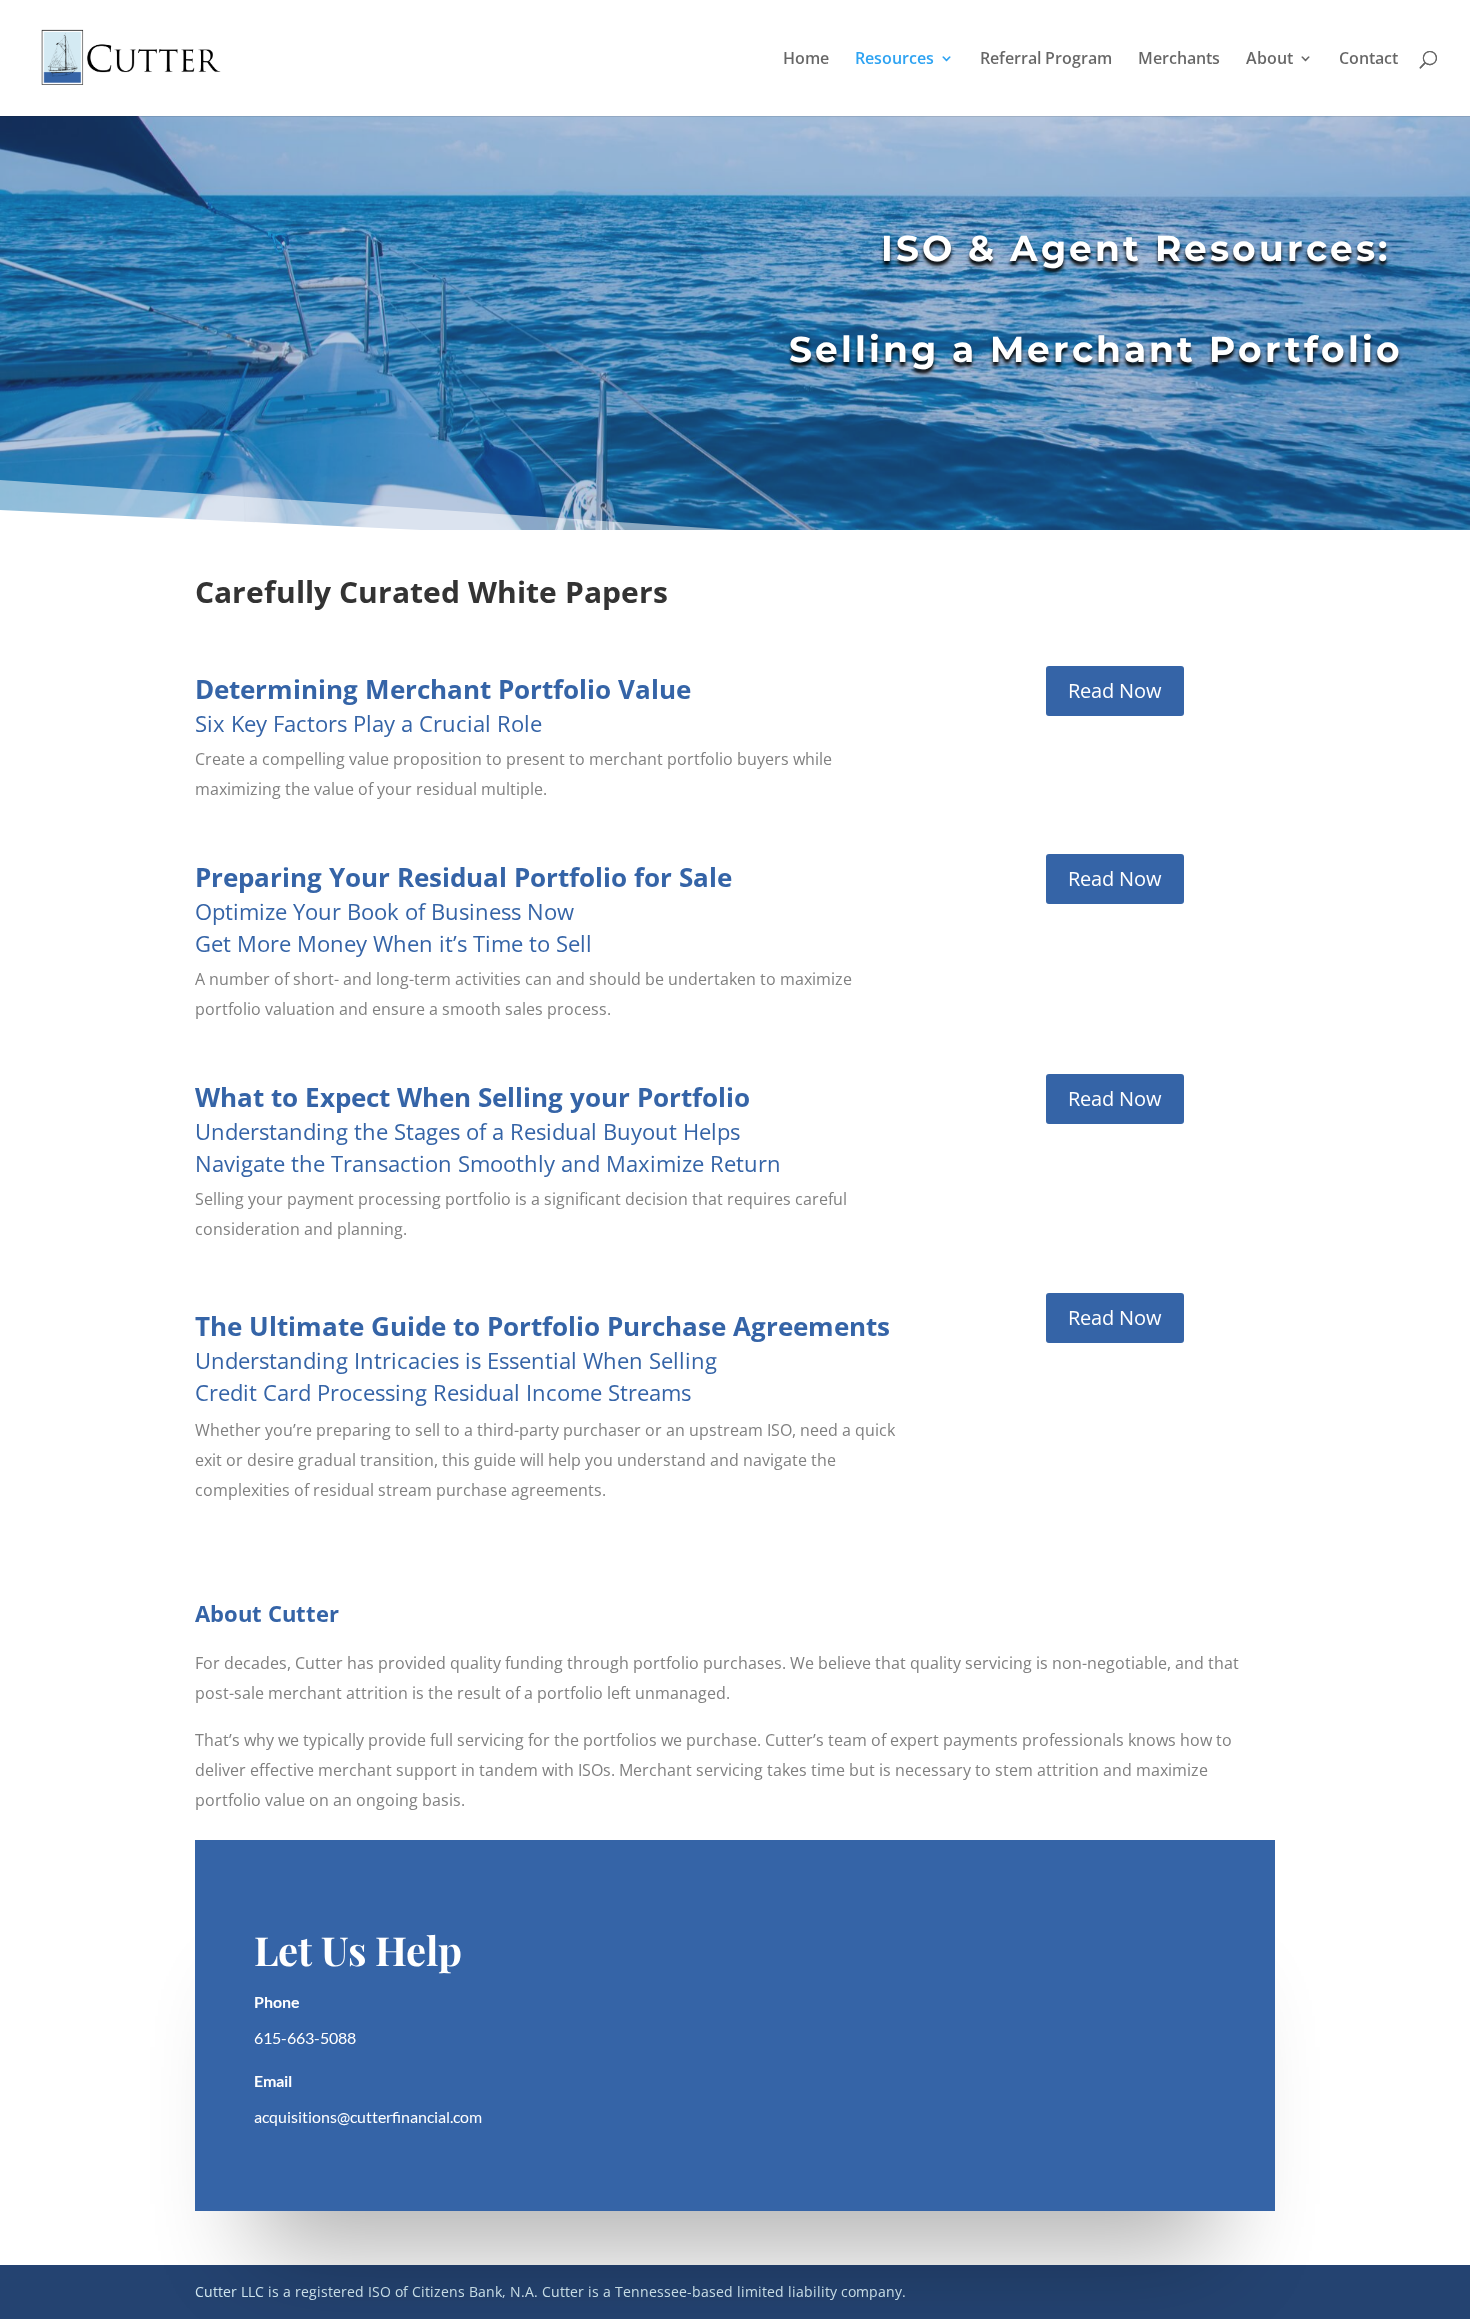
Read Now (1115, 690)
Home (806, 60)
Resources (894, 60)
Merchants (1179, 60)
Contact (1368, 60)
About (1269, 60)
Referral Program (1046, 60)
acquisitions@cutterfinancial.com (368, 2116)
